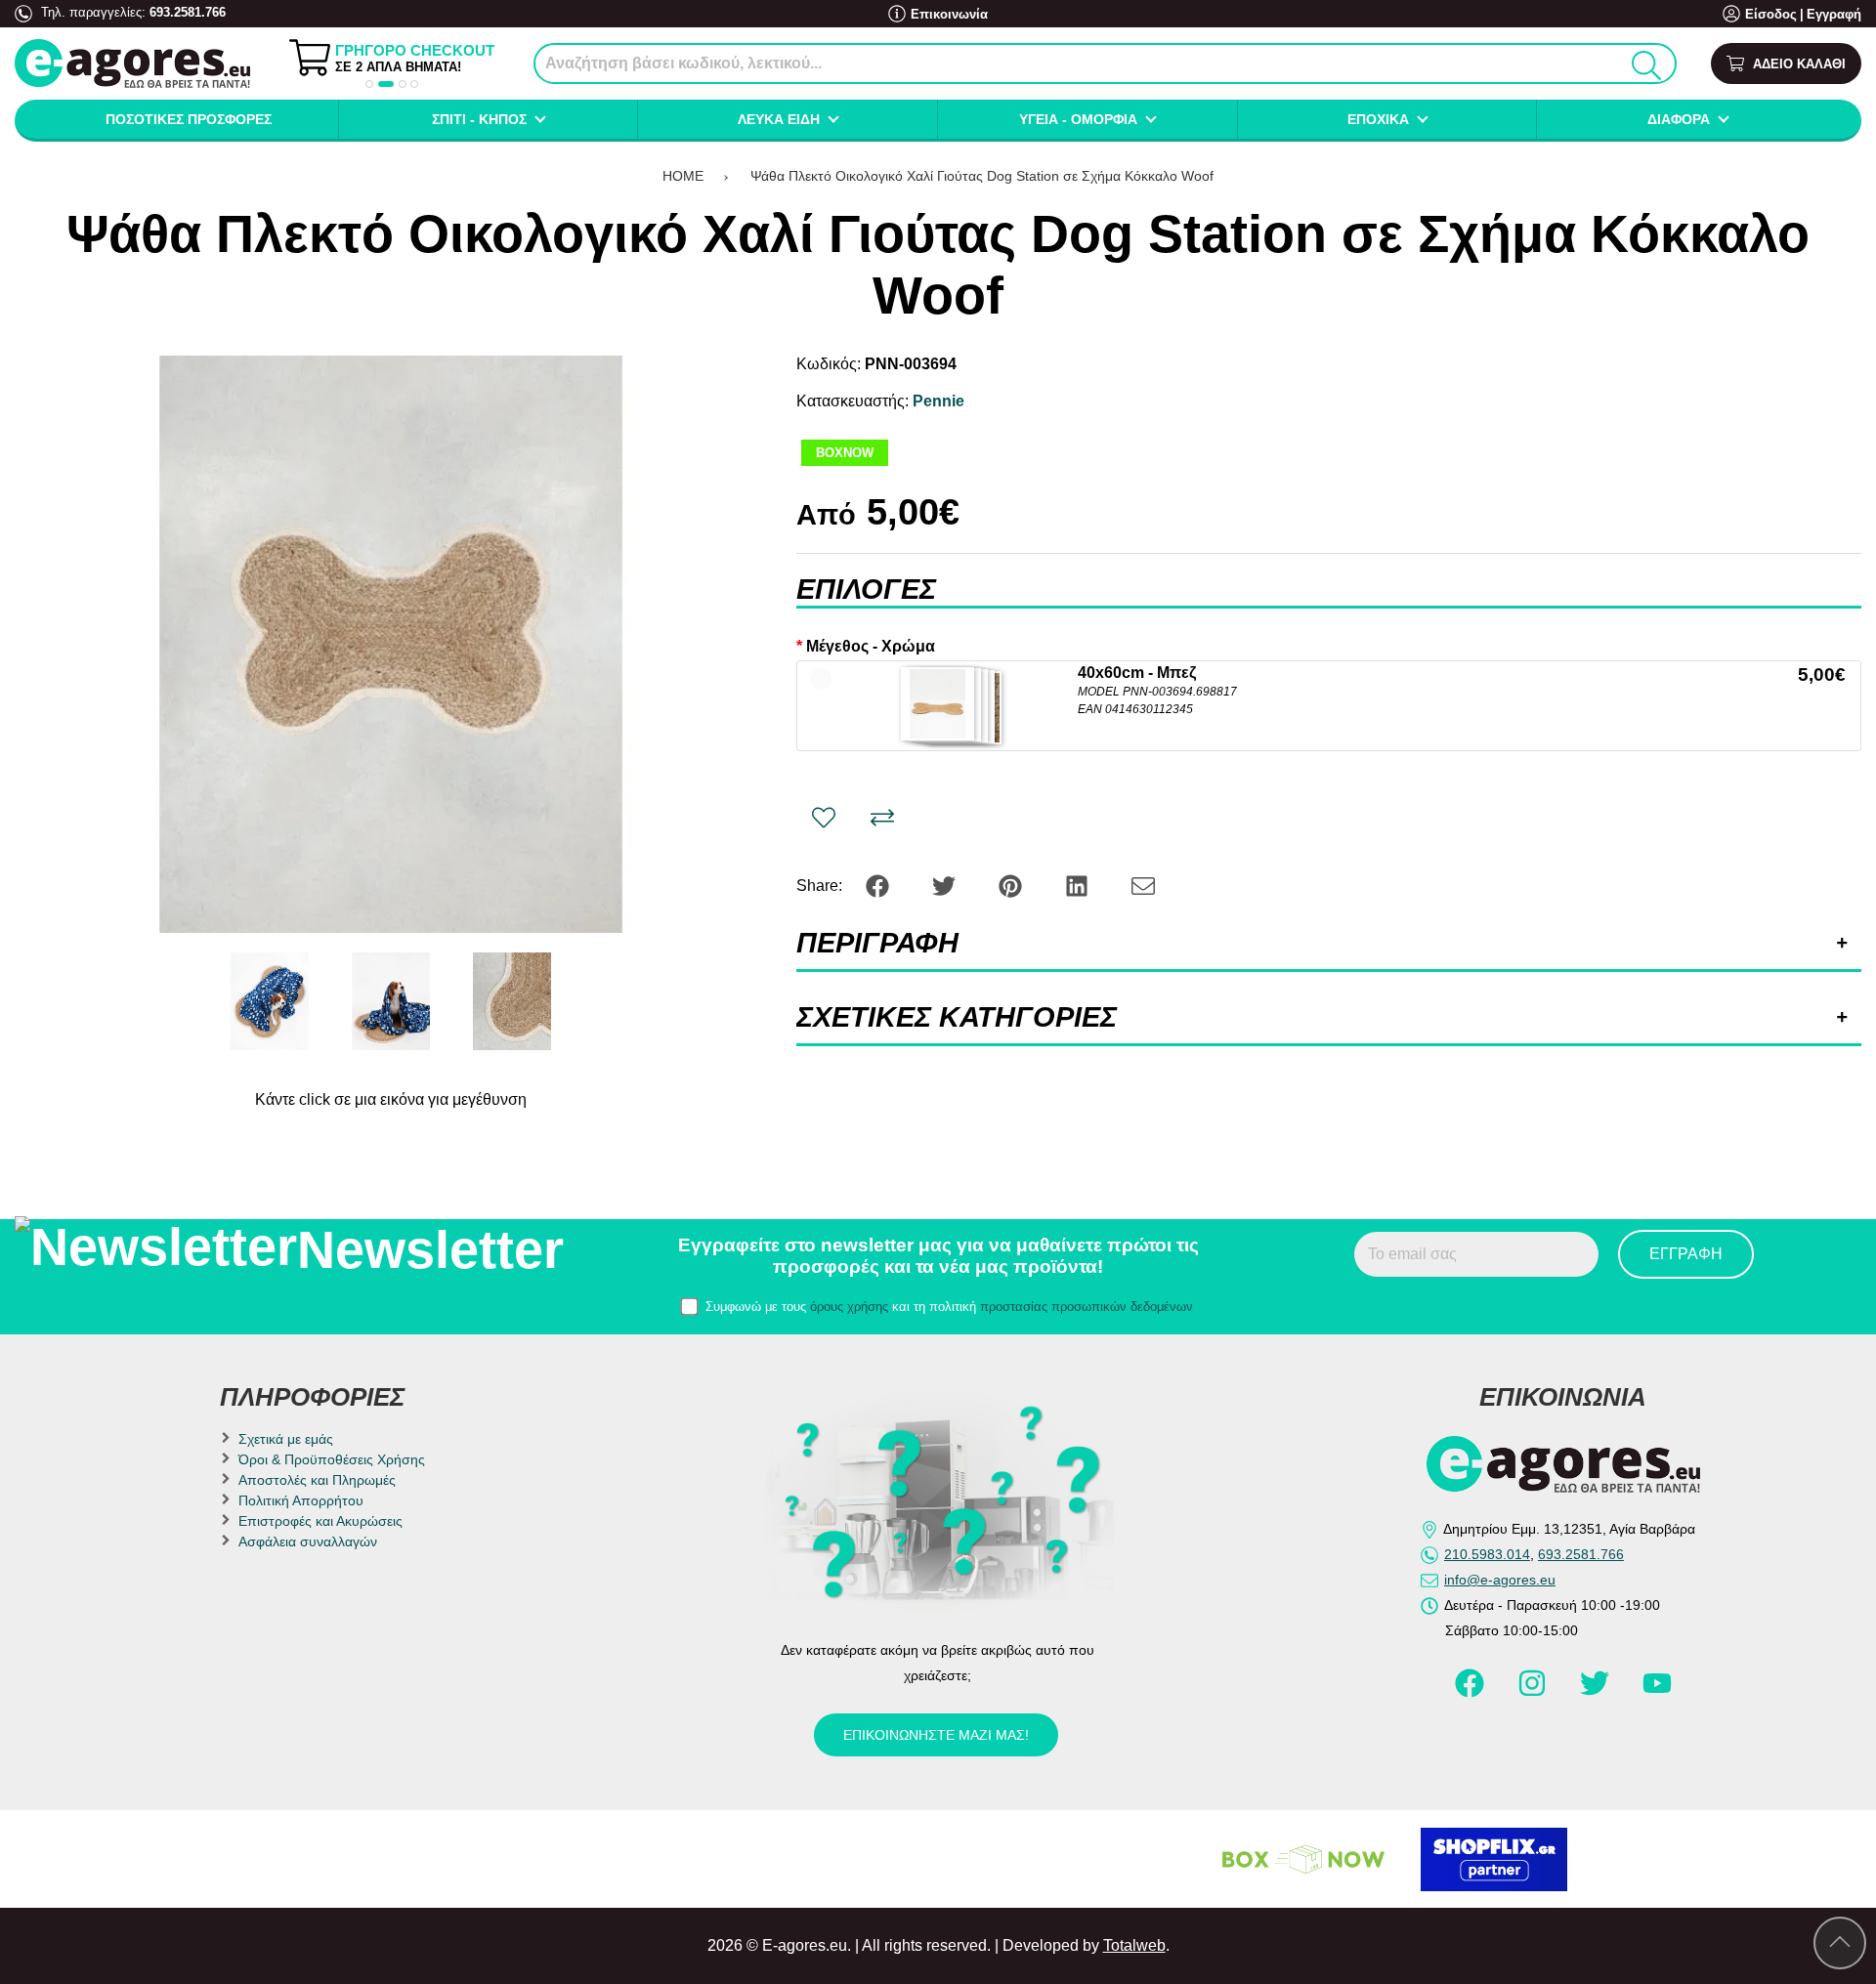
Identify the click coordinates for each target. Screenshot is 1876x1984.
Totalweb (1134, 1945)
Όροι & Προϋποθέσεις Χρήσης (332, 1459)
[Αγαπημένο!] (824, 818)
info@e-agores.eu (1500, 1580)
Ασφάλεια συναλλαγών (308, 1541)
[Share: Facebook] (879, 885)
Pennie (938, 401)
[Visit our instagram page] (1534, 1692)
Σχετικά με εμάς (286, 1439)
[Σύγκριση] (882, 818)
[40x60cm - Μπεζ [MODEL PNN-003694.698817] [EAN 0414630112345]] (938, 704)
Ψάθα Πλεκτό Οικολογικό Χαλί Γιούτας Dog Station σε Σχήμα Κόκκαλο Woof (982, 176)
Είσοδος (1771, 14)
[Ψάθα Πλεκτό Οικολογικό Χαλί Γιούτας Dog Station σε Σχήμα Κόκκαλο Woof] (390, 644)
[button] (369, 84)
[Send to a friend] (1143, 885)
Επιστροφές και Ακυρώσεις (320, 1521)
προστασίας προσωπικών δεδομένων (1087, 1307)
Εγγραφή (1834, 14)
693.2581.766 (188, 12)
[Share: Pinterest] (1012, 885)
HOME (683, 176)
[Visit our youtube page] (1657, 1692)
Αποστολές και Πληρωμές (317, 1480)
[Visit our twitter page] (1597, 1692)
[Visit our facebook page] (1471, 1692)
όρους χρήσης (849, 1307)
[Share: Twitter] (946, 885)
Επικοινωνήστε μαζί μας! (936, 1735)
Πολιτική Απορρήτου (301, 1500)
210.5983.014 (1487, 1554)
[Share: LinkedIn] (1079, 885)
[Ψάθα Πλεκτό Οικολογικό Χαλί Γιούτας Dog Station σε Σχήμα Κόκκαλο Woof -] (270, 1001)
